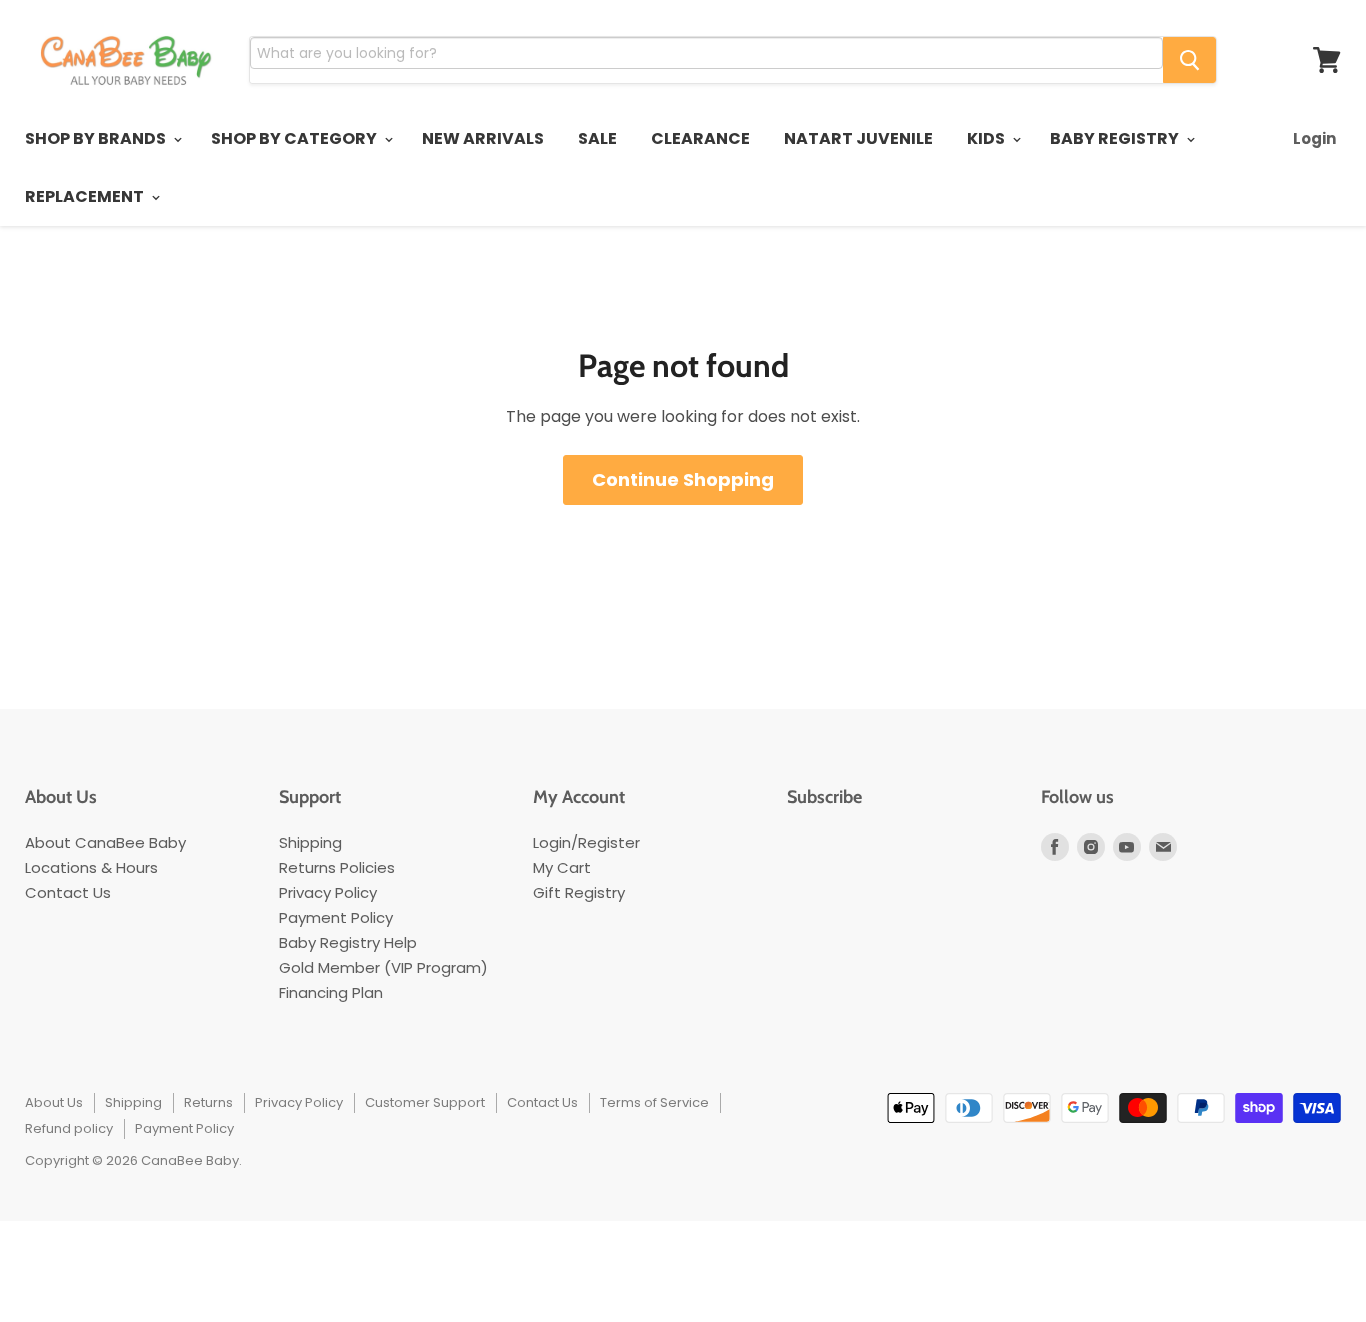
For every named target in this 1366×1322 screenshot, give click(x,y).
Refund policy (69, 1128)
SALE (597, 138)
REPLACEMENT (86, 196)
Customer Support (425, 1102)
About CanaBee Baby (105, 842)
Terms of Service (654, 1102)
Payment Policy (336, 917)
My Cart (562, 867)
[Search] (1189, 60)
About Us (54, 1102)
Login (1314, 138)
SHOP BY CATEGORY (295, 138)
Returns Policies (337, 867)
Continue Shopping (683, 479)
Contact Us (68, 892)
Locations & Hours (91, 867)
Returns (208, 1102)
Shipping (310, 842)
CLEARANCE (700, 138)
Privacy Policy (328, 892)
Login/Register (586, 842)
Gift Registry (579, 892)
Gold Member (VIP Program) (383, 967)
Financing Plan (331, 992)
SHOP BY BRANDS (97, 138)
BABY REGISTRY (1116, 138)
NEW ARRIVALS (483, 138)
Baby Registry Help (348, 942)
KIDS (987, 138)
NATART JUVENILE (858, 138)
